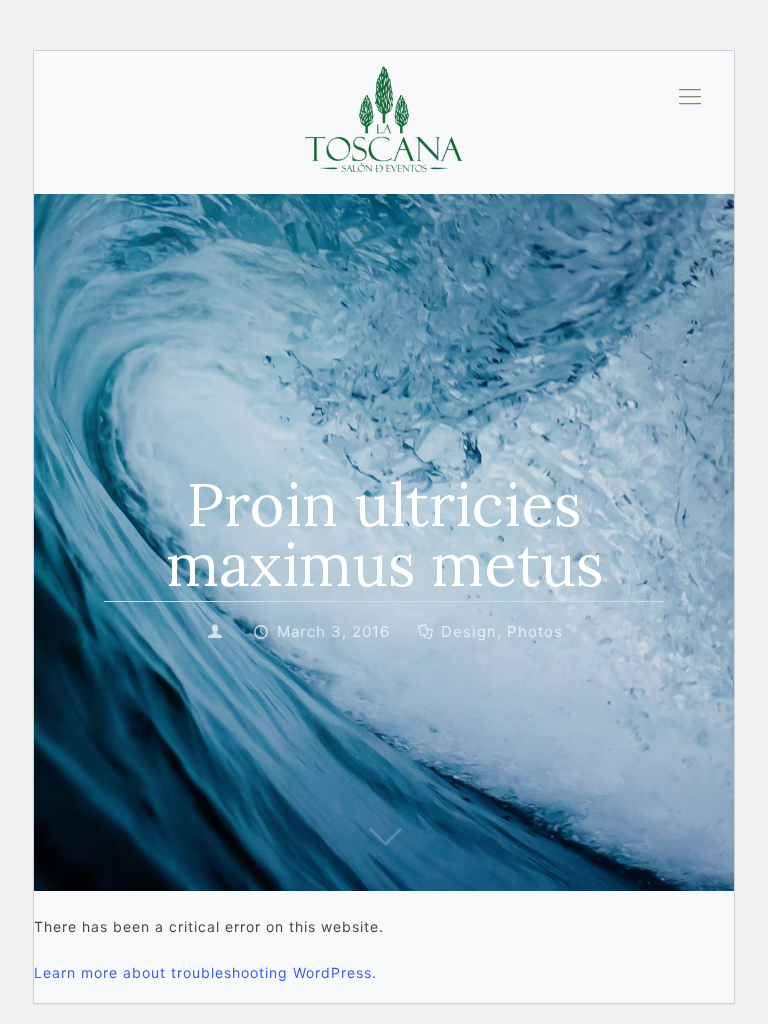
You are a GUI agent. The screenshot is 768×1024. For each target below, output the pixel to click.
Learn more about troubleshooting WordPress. (205, 972)
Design (469, 631)
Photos (535, 631)
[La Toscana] (384, 96)
